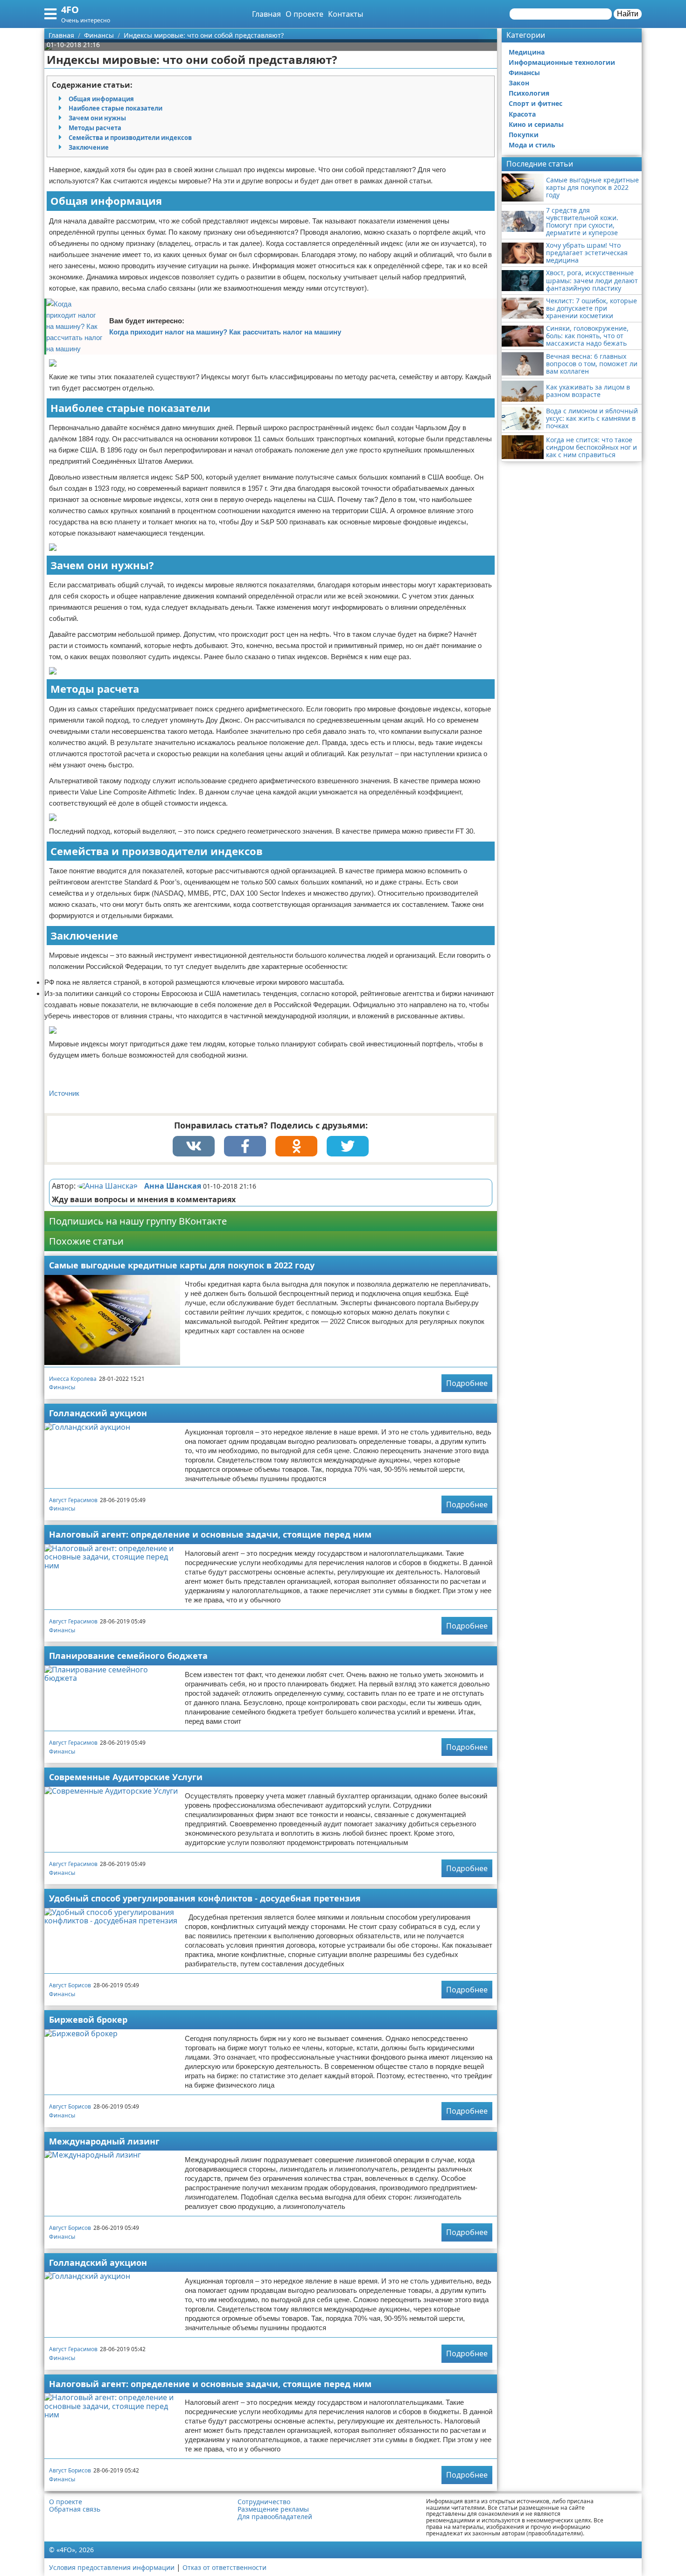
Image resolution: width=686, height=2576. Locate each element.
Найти (628, 14)
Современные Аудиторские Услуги (126, 1777)
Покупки (524, 135)
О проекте (304, 14)
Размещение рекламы (273, 2509)
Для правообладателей (275, 2517)
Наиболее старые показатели (115, 108)
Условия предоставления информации (112, 2567)
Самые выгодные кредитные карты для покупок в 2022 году (182, 1265)
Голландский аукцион (98, 1413)
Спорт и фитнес (535, 103)
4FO (70, 10)
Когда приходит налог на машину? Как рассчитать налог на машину (225, 332)
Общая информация (101, 99)
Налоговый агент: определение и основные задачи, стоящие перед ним (210, 1534)
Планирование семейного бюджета (128, 1656)
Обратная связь (75, 2509)
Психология (529, 93)
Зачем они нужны (97, 118)
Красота (522, 114)
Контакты (346, 14)
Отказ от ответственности (224, 2567)
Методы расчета (95, 128)
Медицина (527, 52)
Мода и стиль (532, 145)
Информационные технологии (562, 62)
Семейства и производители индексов (130, 138)
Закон (519, 83)
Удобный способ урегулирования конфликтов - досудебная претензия (205, 1898)
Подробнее (467, 1383)
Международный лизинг (104, 2141)
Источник (64, 1093)
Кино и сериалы (536, 124)
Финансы (62, 1387)
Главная (266, 14)
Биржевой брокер (88, 2019)
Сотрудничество (264, 2502)
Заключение (89, 147)
